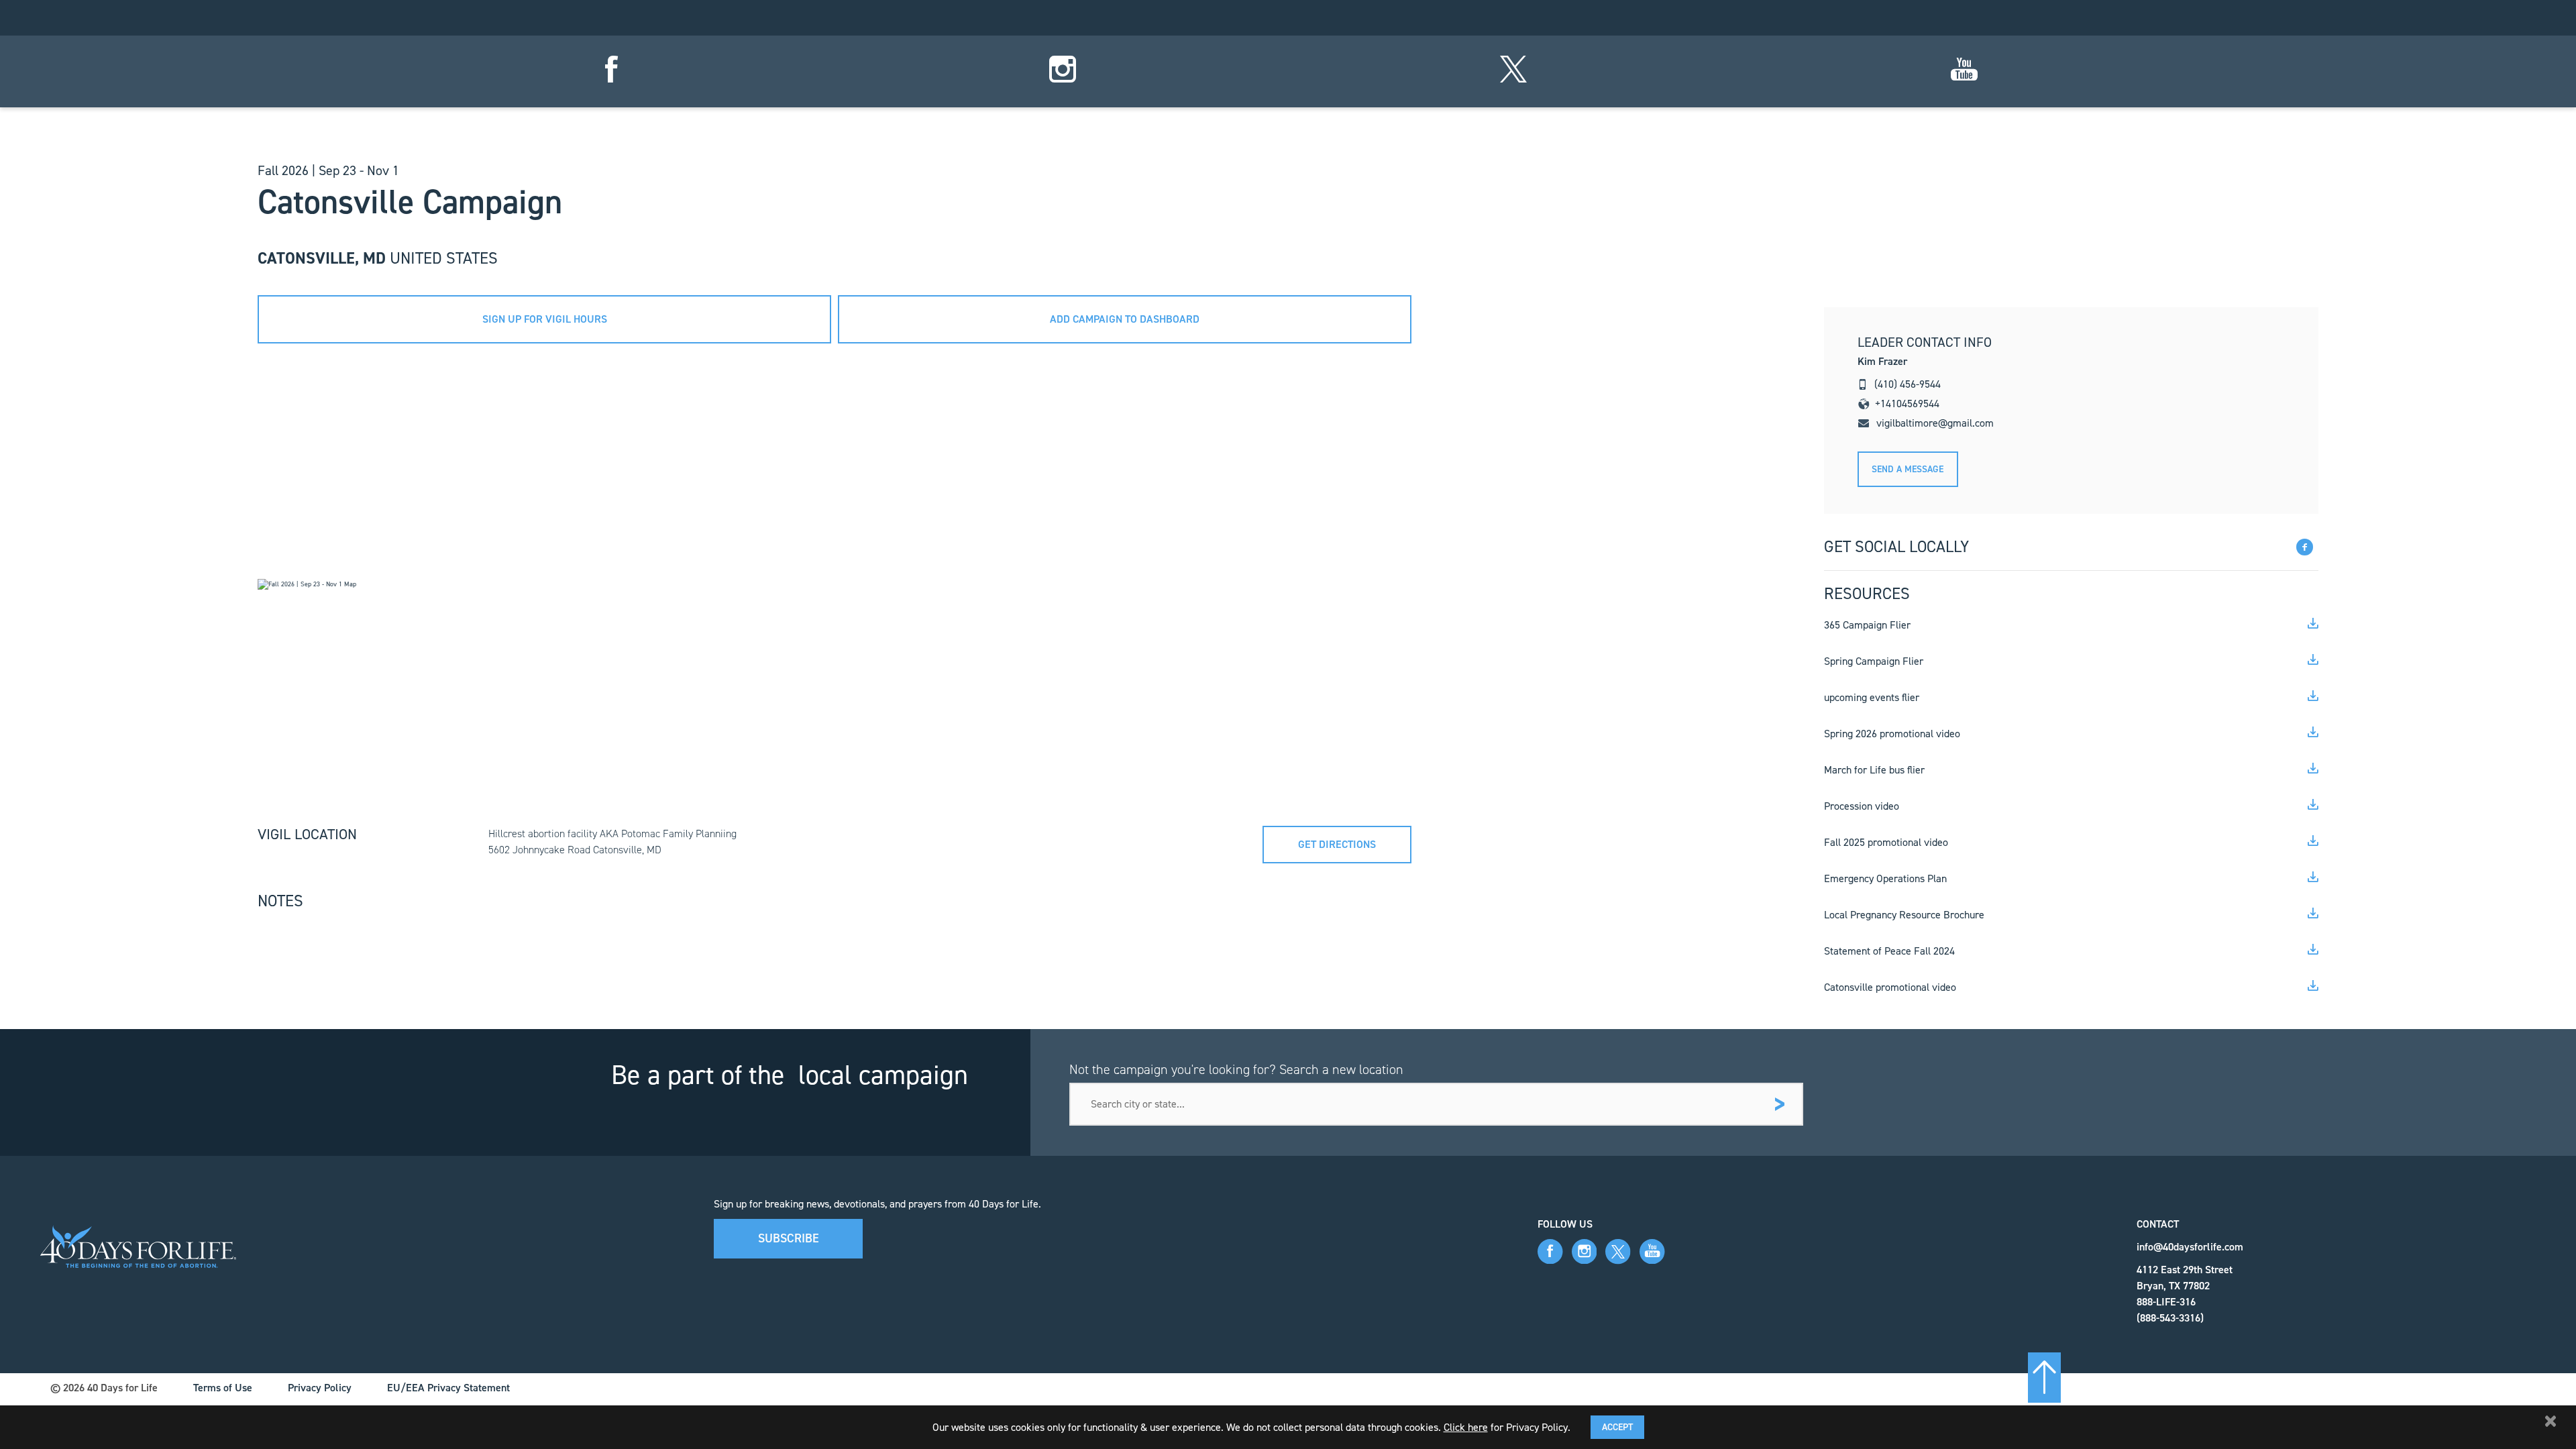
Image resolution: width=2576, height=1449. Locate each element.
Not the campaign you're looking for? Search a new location (1236, 1069)
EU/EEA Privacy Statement (448, 1388)
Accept (1617, 1427)
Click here (1466, 1427)
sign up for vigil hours (545, 319)
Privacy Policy (320, 1388)
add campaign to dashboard (1125, 319)
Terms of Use (223, 1388)
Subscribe (789, 1238)
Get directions (1337, 844)
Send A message (1908, 469)
